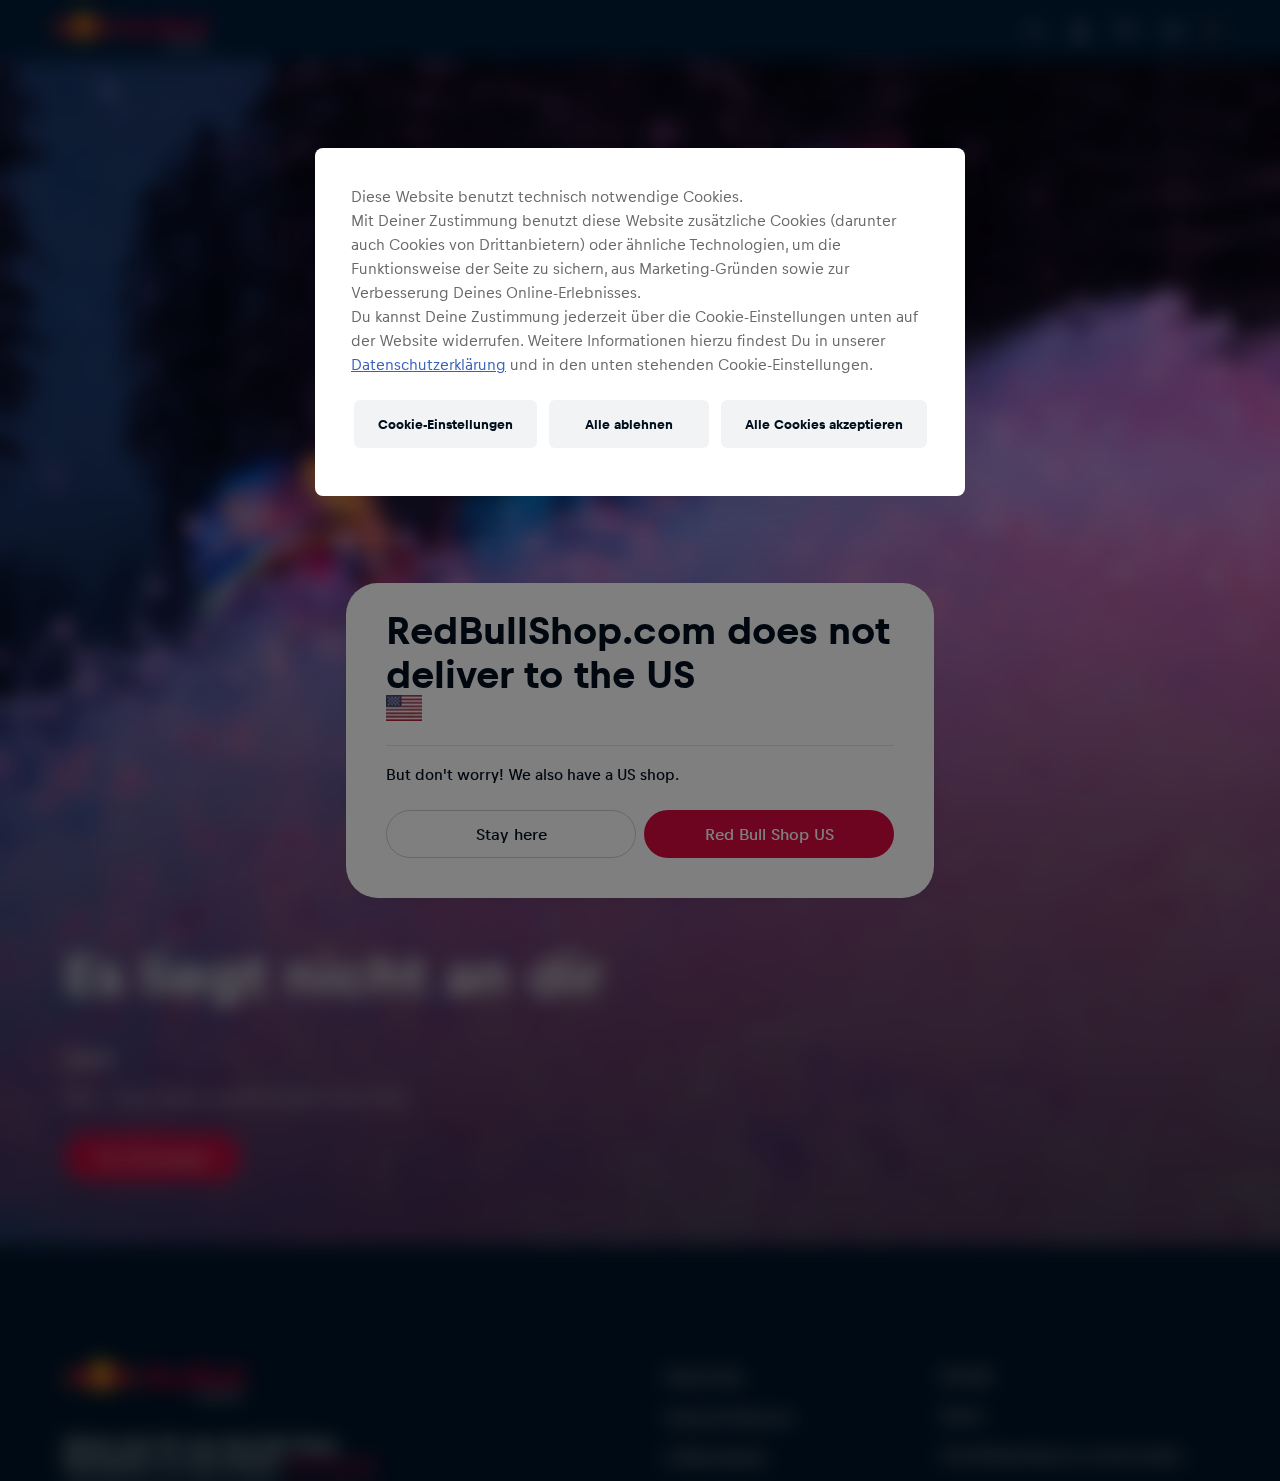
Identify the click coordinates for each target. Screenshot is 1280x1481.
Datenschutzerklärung (428, 364)
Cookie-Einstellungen (445, 423)
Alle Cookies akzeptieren (824, 423)
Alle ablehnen (629, 423)
